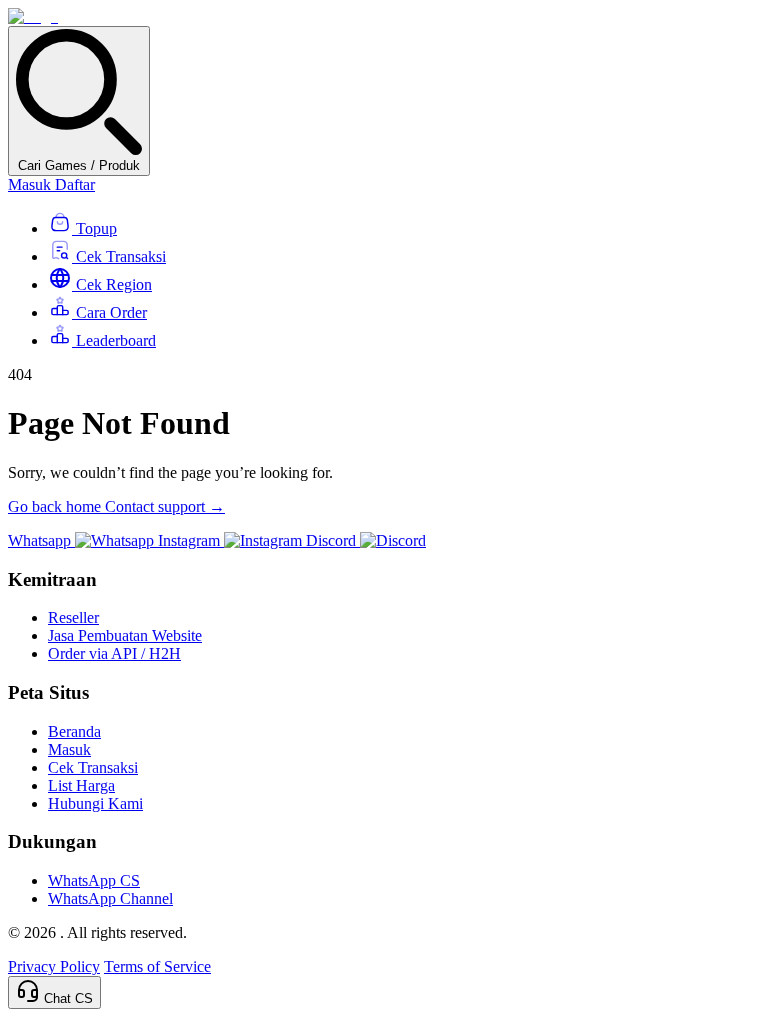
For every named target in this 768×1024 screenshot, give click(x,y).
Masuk (31, 184)
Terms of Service (157, 966)
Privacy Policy (54, 966)
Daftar (75, 184)
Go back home (56, 506)
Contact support (165, 506)
